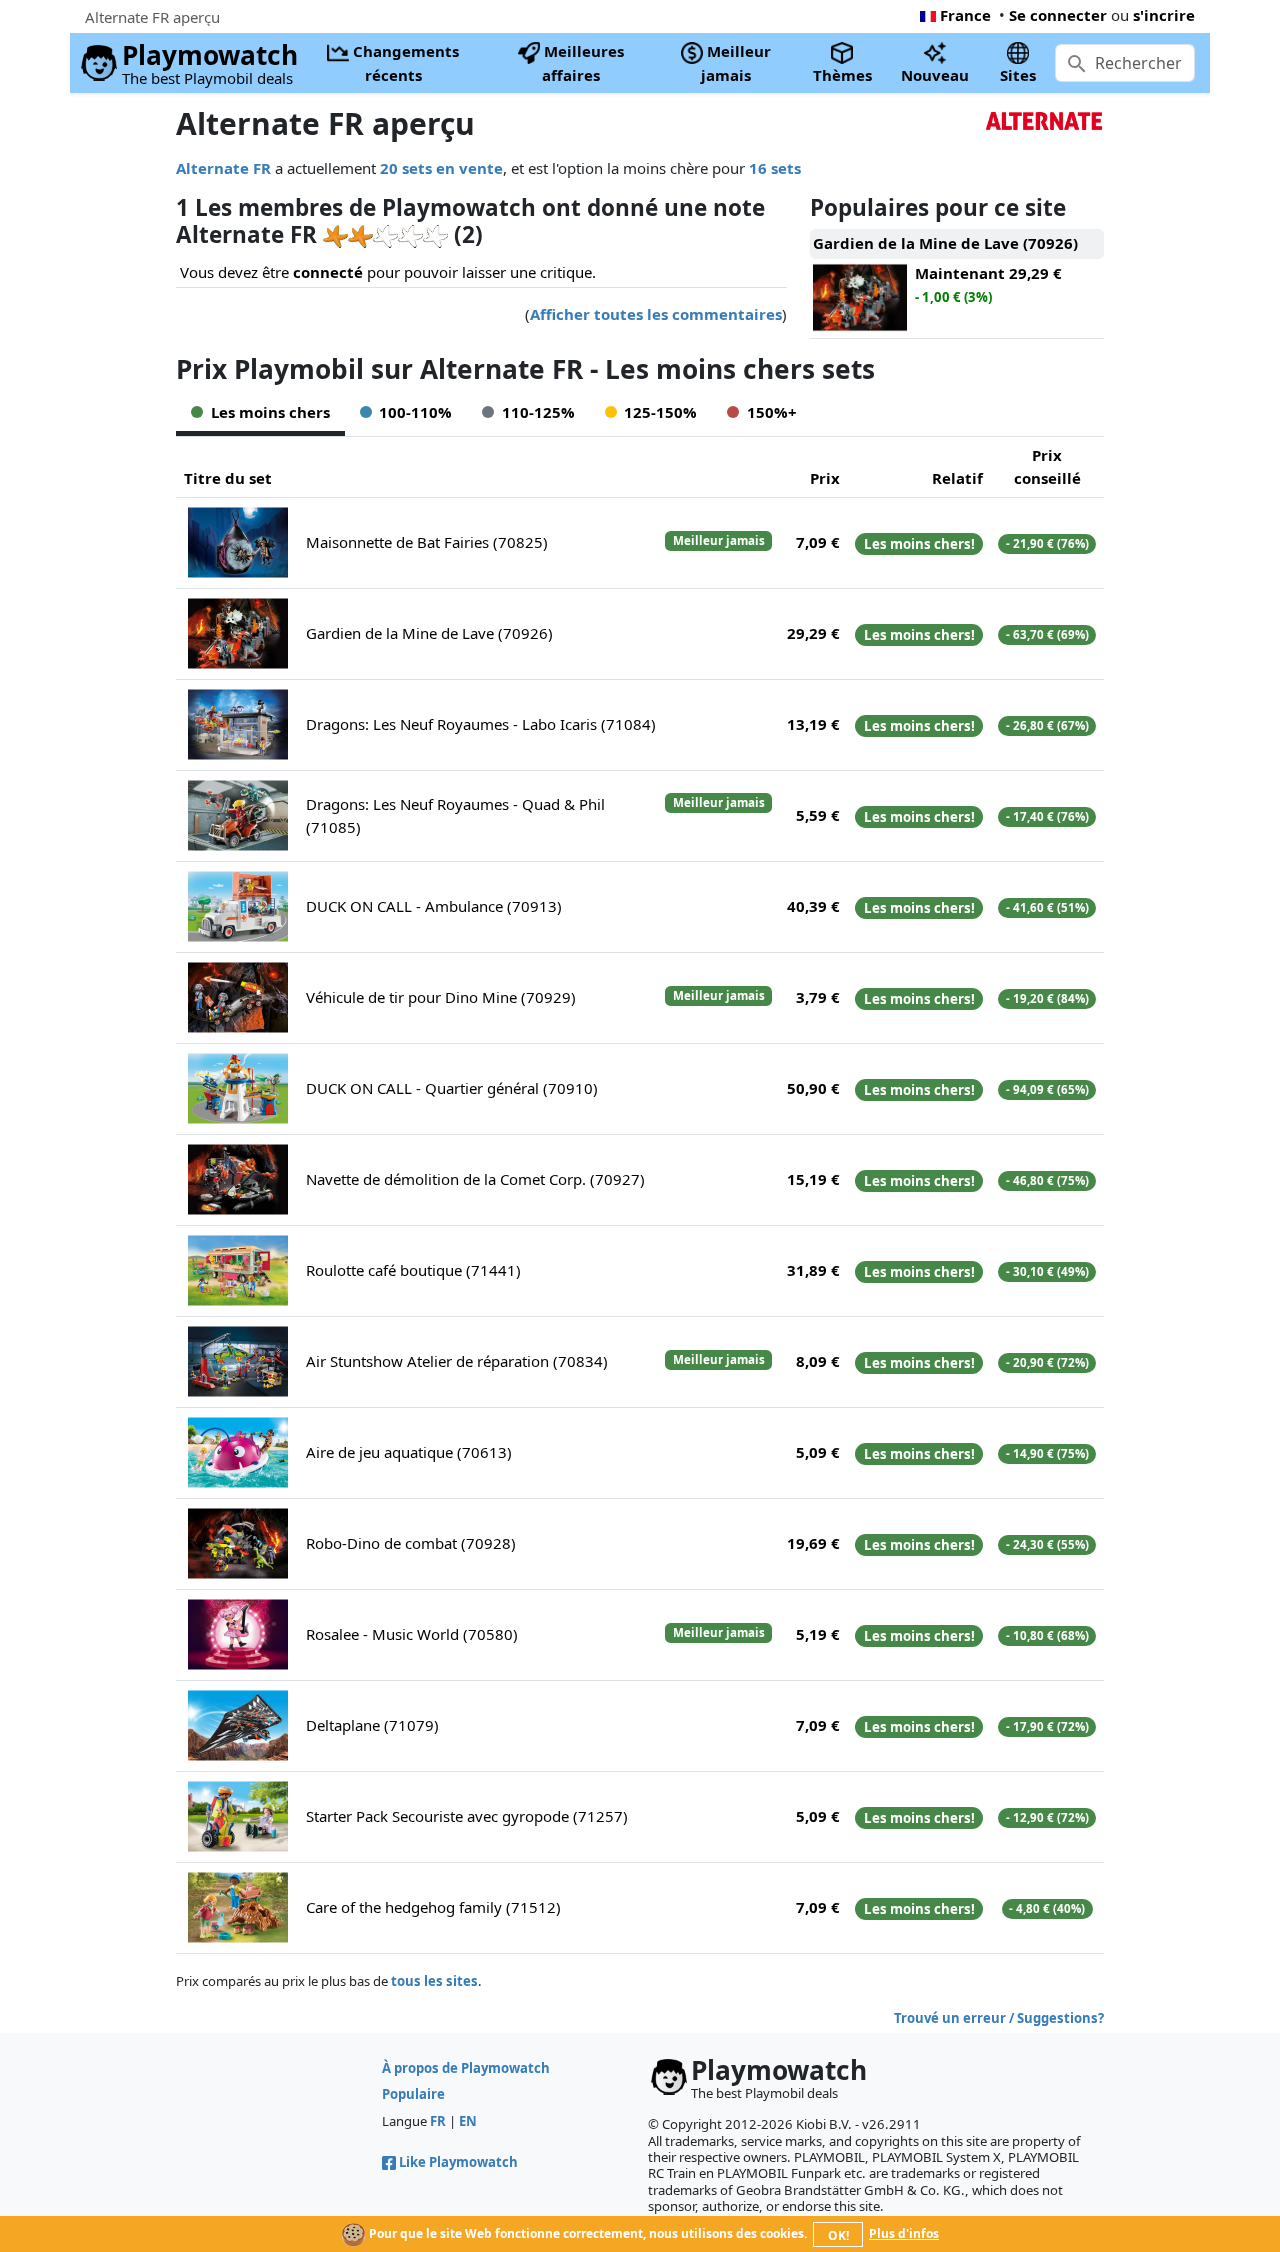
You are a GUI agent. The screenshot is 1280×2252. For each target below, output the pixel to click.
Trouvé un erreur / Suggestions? (999, 2018)
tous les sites (434, 1981)
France (965, 15)
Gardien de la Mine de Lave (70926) (429, 633)
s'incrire (1164, 15)
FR (438, 2121)
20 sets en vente (441, 168)
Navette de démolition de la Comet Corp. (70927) (475, 1179)
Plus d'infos (904, 2233)
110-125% (538, 412)
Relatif (957, 478)
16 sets (775, 168)
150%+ (772, 412)
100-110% (415, 412)
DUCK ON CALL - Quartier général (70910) (452, 1088)
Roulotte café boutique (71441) (413, 1270)
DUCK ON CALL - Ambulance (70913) (434, 906)
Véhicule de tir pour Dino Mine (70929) (441, 997)
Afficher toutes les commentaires (656, 314)
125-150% (660, 412)
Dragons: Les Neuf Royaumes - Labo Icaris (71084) (481, 724)
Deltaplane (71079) (372, 1725)
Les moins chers (270, 412)
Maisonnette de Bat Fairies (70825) (427, 542)
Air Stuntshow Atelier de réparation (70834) (457, 1361)
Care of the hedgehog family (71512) (433, 1907)
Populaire (413, 2094)
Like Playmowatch (458, 2162)
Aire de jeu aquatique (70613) (409, 1452)
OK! (838, 2235)
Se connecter (1058, 15)
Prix (825, 478)
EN (468, 2121)
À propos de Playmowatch (466, 2068)
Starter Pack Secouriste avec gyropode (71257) (467, 1816)
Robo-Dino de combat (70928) (411, 1543)
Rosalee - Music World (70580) (412, 1634)
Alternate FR (223, 168)
